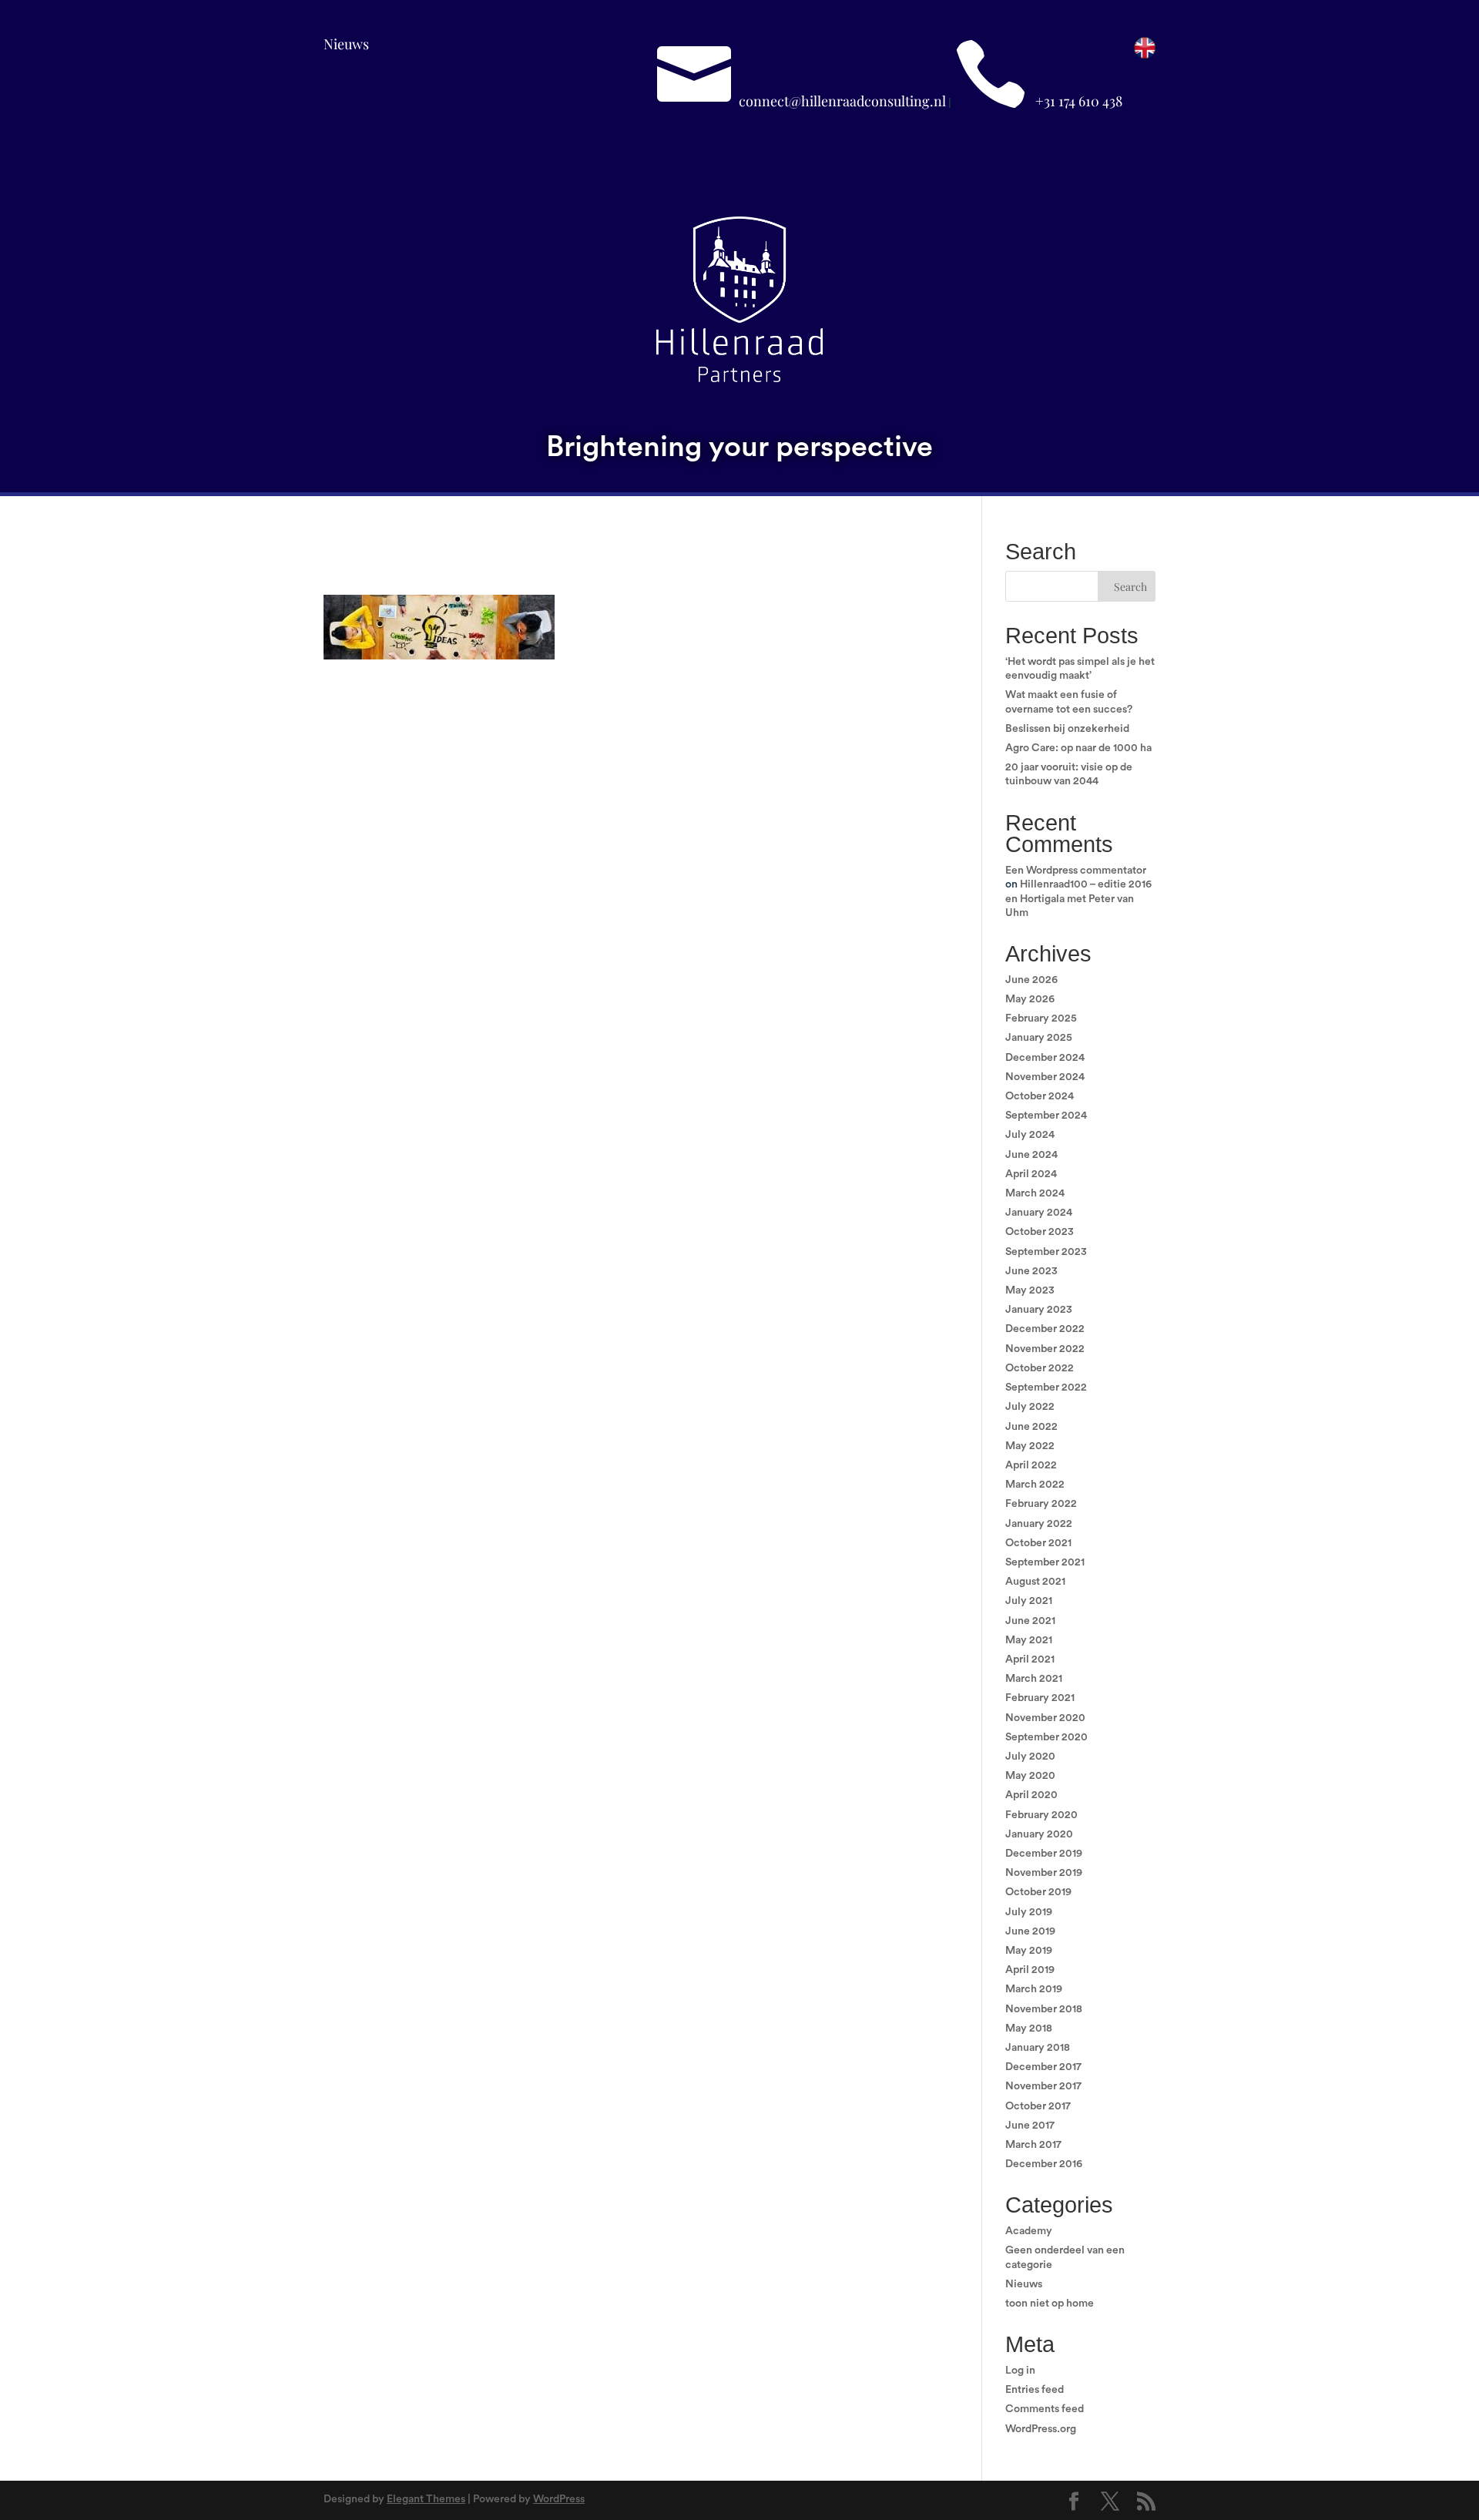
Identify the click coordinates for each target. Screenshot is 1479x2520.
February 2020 (1041, 1815)
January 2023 (1039, 1310)
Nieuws (346, 44)
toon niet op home (1050, 2304)
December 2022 (1045, 1329)
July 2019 (1029, 1912)
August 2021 (1035, 1582)
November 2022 (1045, 1349)
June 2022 (1031, 1427)
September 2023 (1046, 1252)
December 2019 (1044, 1854)
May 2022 (1030, 1446)
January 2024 (1039, 1213)
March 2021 (1034, 1679)
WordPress (559, 2499)
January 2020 (1039, 1834)
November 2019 (1044, 1873)
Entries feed (1035, 2390)
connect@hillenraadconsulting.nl (842, 101)
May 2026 (1030, 999)
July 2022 (1030, 1407)
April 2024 (1031, 1174)
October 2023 (1040, 1232)
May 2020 (1030, 1776)
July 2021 (1029, 1601)
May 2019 (1029, 1951)
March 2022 (1035, 1485)
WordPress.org (1041, 2429)
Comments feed (1045, 2409)
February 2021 (1040, 1698)
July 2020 (1030, 1757)
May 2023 (1030, 1290)
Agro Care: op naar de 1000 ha (1078, 748)
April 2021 (1030, 1659)
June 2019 (1030, 1931)
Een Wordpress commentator (1076, 871)
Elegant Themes (426, 2499)
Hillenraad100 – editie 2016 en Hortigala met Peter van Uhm (1078, 898)
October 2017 (1038, 2106)
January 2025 (1039, 1038)
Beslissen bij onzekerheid (1067, 729)
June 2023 (1031, 1271)
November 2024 (1045, 1077)
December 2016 (1044, 2164)
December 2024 (1045, 1058)
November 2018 (1044, 2009)
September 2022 (1046, 1388)
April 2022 (1031, 1465)
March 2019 (1034, 1989)
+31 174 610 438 (1079, 101)
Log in (1020, 2371)
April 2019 (1030, 1970)
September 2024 (1046, 1116)
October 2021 (1038, 1543)
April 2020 (1031, 1795)
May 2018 (1029, 2028)
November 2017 (1043, 2086)
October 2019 (1038, 1892)
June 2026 (1031, 980)
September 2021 (1045, 1562)
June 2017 (1030, 2126)
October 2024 (1040, 1096)
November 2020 (1045, 1718)
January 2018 (1038, 2048)
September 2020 (1046, 1737)
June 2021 (1030, 1621)
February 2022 (1041, 1504)
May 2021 (1029, 1640)
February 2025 (1041, 1018)
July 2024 (1030, 1135)
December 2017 (1043, 2067)
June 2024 (1031, 1155)
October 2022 (1040, 1368)
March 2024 (1035, 1193)
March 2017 (1033, 2145)
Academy (1029, 2231)
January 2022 (1039, 1524)
